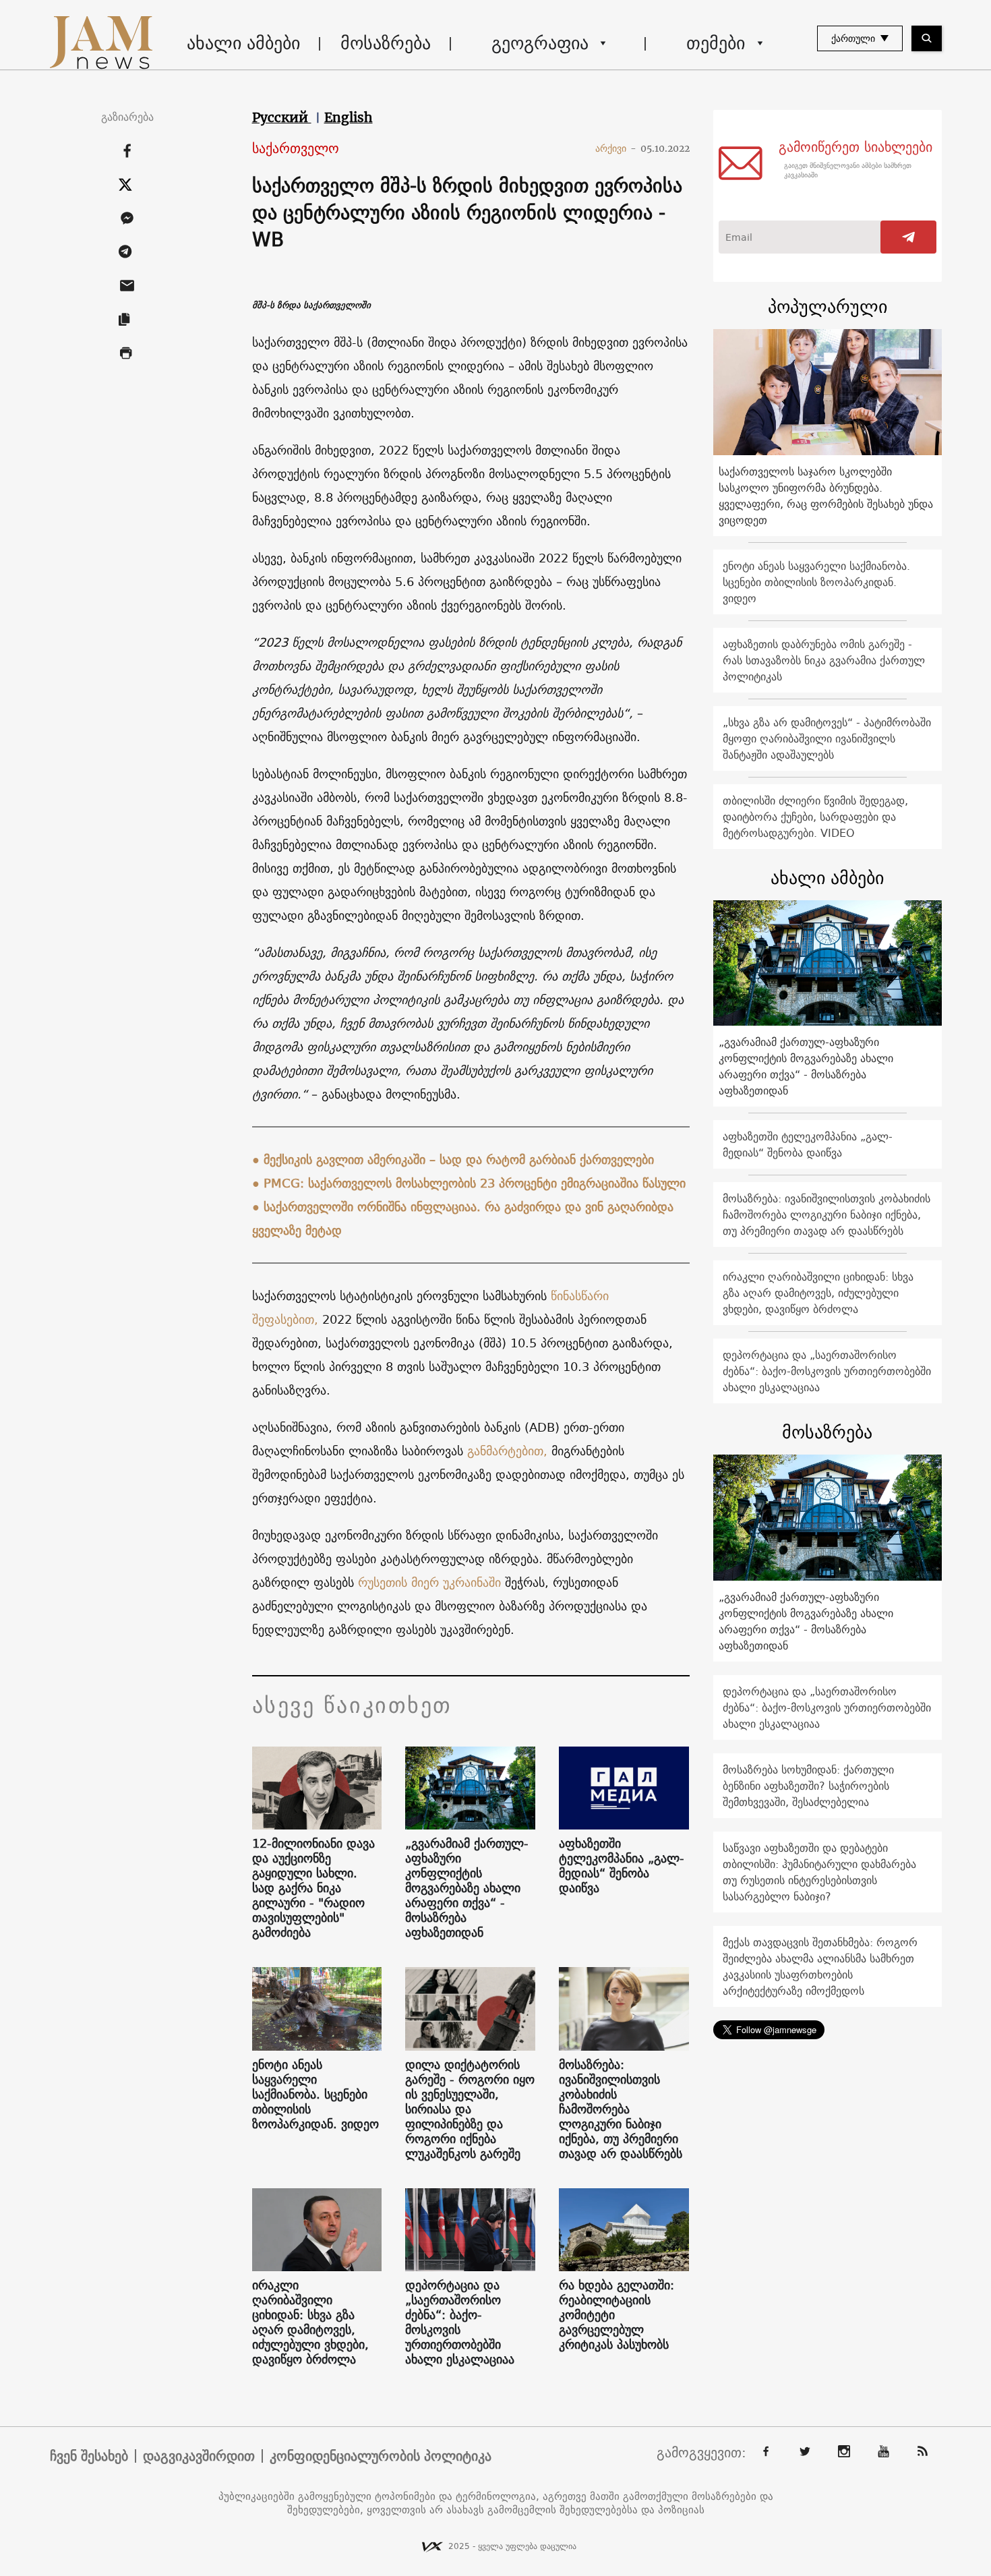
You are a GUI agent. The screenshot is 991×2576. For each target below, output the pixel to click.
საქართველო (296, 149)
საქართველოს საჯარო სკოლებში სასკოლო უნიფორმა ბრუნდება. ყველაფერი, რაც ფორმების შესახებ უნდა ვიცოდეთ (826, 496)
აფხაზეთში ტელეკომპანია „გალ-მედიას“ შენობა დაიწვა (622, 1866)
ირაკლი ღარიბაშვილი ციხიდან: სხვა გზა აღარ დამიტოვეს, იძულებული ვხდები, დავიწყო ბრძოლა (310, 2322)
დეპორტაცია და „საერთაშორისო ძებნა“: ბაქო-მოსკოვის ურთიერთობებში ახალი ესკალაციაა (460, 2322)
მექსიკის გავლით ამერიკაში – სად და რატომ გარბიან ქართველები (459, 1160)
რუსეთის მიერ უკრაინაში (431, 1582)
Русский (282, 117)
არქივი (616, 148)
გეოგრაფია (540, 43)
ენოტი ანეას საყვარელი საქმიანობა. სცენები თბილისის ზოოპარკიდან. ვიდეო (316, 2095)
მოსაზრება (386, 43)
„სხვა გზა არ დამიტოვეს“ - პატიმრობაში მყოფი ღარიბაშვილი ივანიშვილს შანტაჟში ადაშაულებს (827, 738)
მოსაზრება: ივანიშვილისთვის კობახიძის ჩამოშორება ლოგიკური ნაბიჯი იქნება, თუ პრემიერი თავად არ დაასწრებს (621, 2109)
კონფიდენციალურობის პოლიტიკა (381, 2456)
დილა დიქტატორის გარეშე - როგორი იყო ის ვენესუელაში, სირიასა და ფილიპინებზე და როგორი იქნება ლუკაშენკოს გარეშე (470, 2109)
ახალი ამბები (243, 43)
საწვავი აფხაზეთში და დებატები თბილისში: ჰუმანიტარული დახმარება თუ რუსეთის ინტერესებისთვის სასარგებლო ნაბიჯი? (819, 1872)
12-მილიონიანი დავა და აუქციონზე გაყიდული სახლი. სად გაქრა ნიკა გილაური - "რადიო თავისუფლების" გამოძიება (313, 1888)
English (349, 117)
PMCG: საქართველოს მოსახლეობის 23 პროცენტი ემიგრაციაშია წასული (475, 1183)
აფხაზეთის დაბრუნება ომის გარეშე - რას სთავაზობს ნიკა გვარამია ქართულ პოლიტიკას (824, 660)
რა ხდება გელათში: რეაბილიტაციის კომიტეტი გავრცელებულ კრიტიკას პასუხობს (617, 2315)
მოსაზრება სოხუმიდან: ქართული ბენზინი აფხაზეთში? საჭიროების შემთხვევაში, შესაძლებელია (808, 1786)
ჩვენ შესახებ (89, 2456)
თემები (716, 43)
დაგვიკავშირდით (199, 2456)
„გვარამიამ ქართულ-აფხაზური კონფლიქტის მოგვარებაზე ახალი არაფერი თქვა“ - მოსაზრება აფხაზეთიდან (467, 1888)
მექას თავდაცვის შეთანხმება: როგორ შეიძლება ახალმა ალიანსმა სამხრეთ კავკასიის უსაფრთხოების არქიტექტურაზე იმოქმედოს (820, 1966)
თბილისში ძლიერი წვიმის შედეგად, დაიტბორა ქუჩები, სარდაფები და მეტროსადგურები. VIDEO (815, 817)
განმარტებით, (507, 1451)
